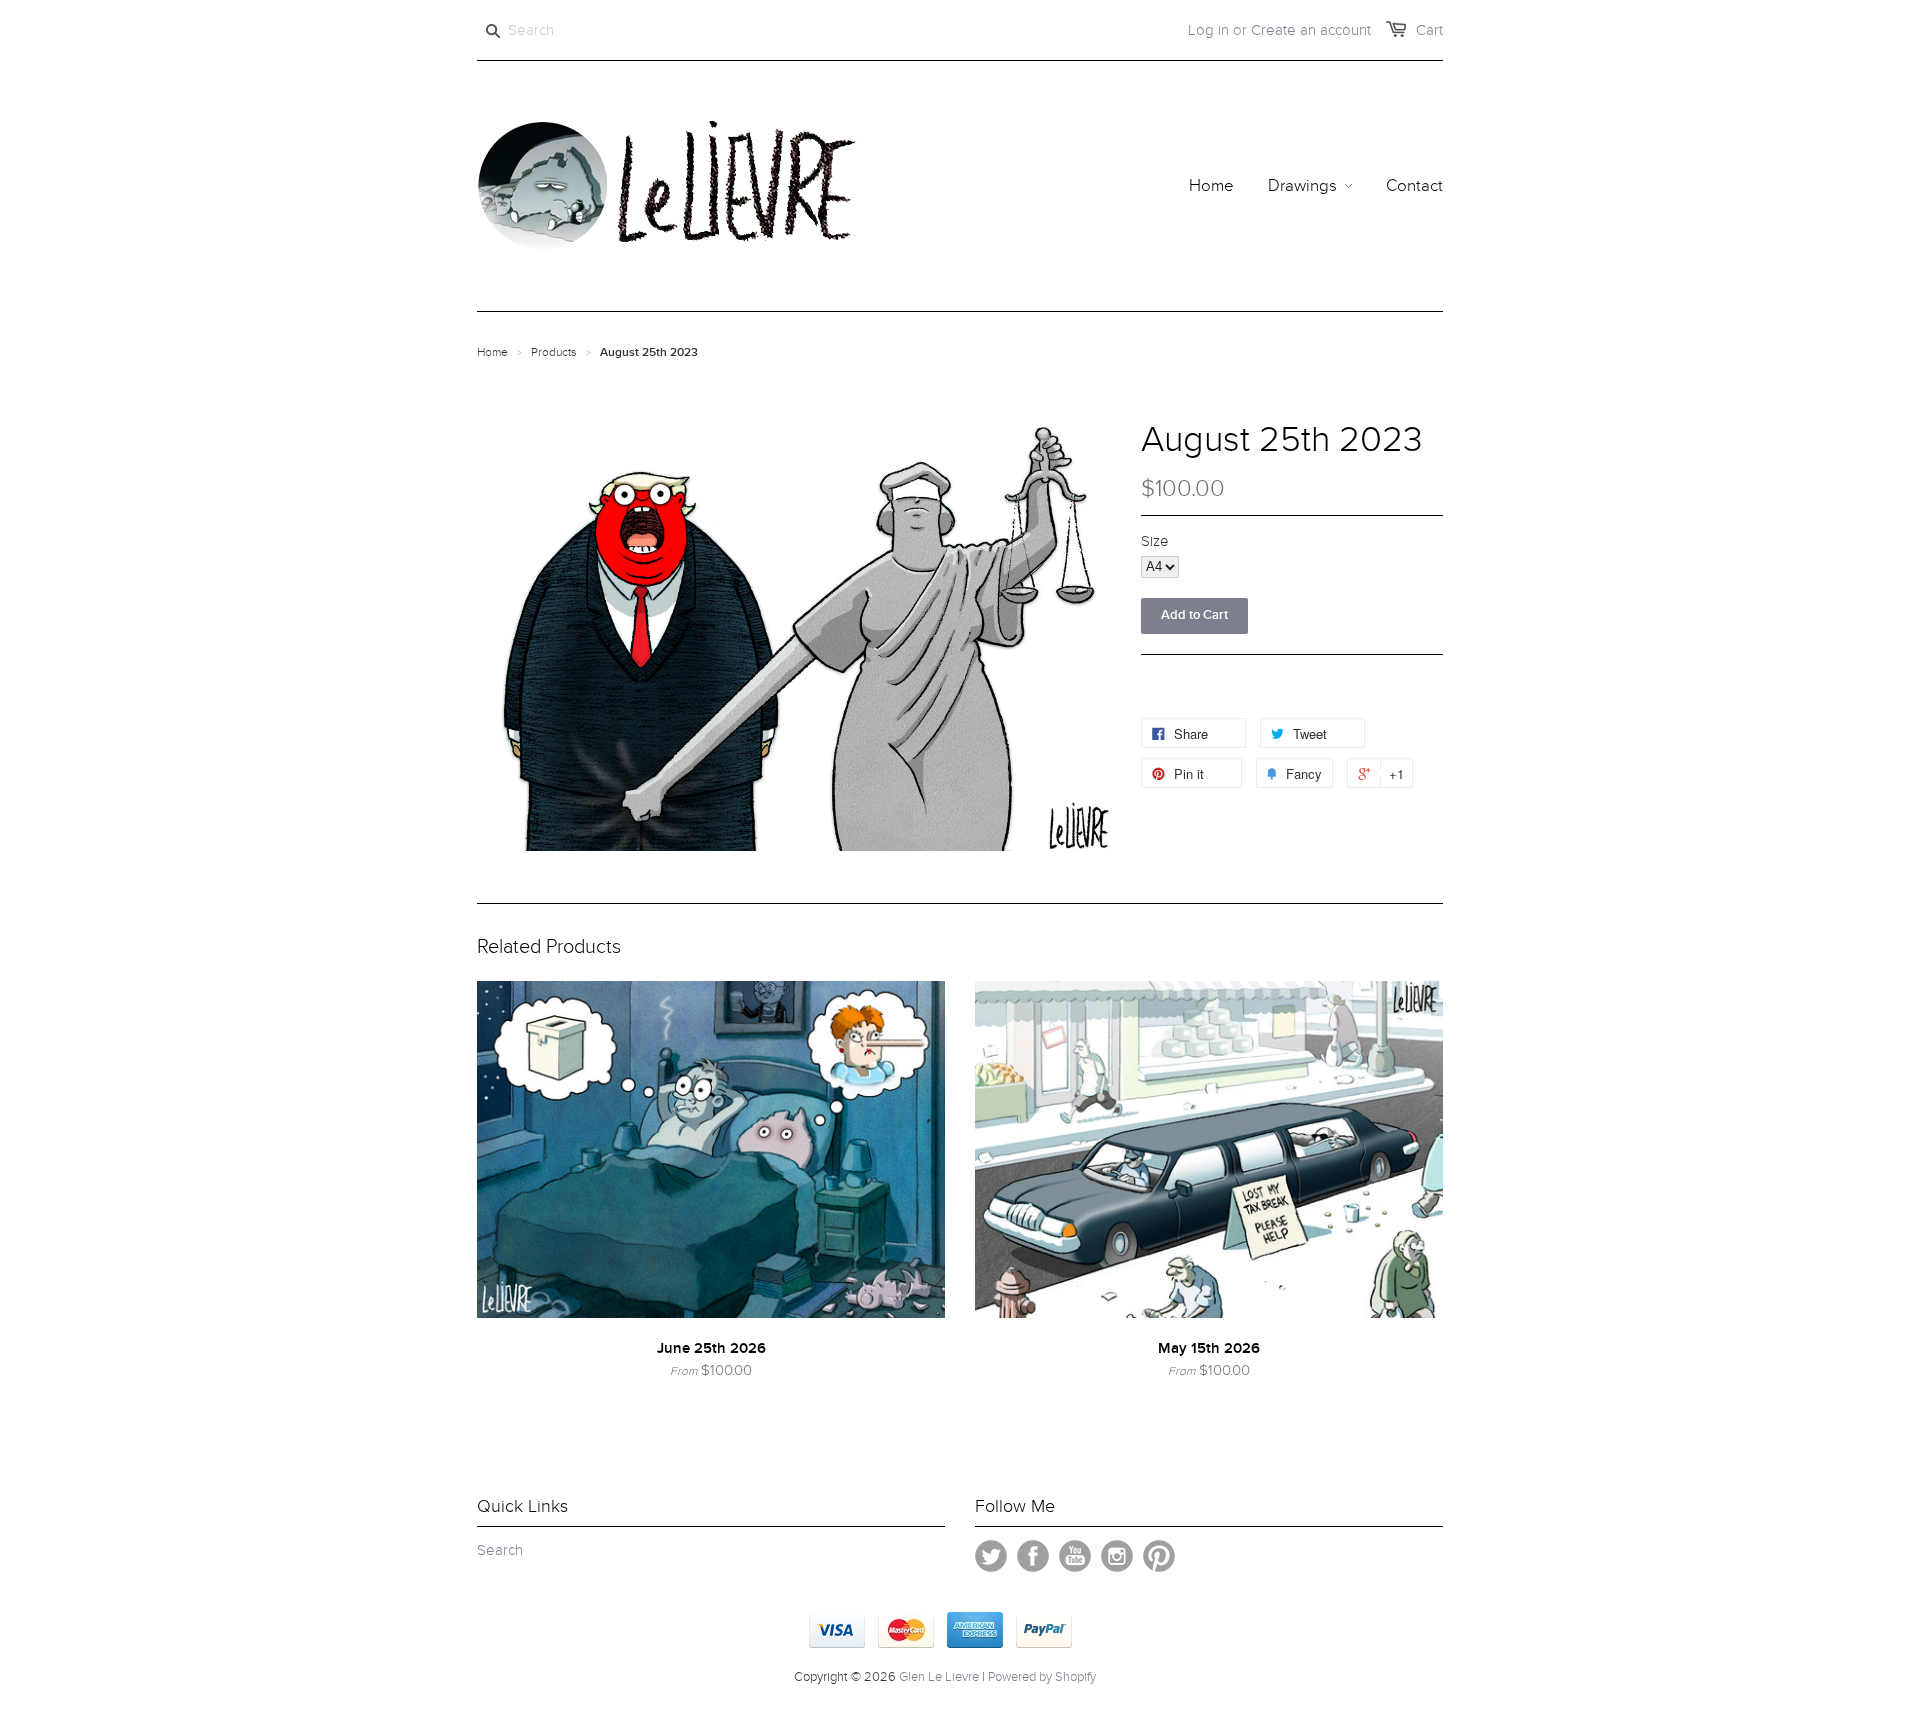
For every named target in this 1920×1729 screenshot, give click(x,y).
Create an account (1311, 30)
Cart (1429, 30)
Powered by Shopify (1042, 1677)
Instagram (1117, 1556)
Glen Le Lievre (939, 1677)
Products (554, 352)
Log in (1208, 30)
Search (500, 1550)
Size (1155, 541)
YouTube (1075, 1556)
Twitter (991, 1556)
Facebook (1033, 1556)
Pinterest (1159, 1556)
